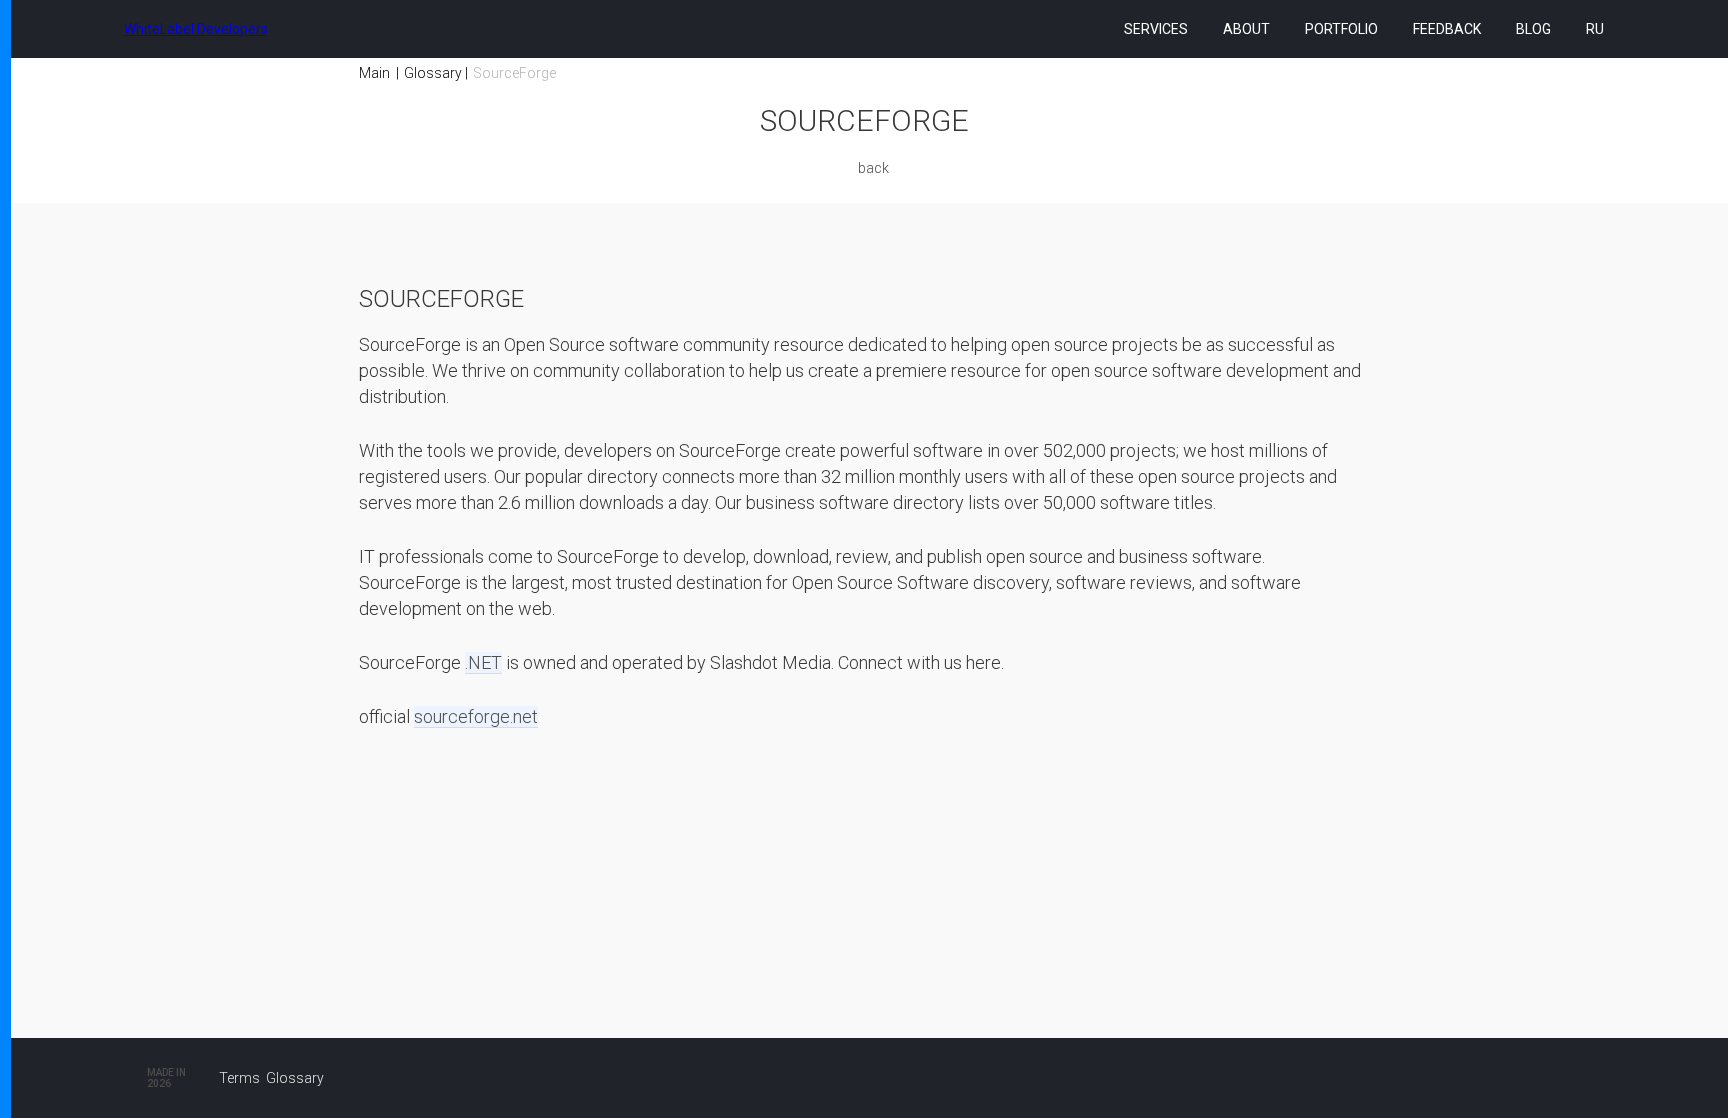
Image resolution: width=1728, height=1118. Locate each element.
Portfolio (1341, 29)
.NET (483, 662)
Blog (1533, 29)
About (1246, 29)
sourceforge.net (476, 716)
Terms (239, 1078)
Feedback (1447, 29)
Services (1156, 29)
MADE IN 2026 (166, 1078)
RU (1595, 29)
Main (374, 73)
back (873, 168)
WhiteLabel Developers (196, 29)
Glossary (433, 73)
